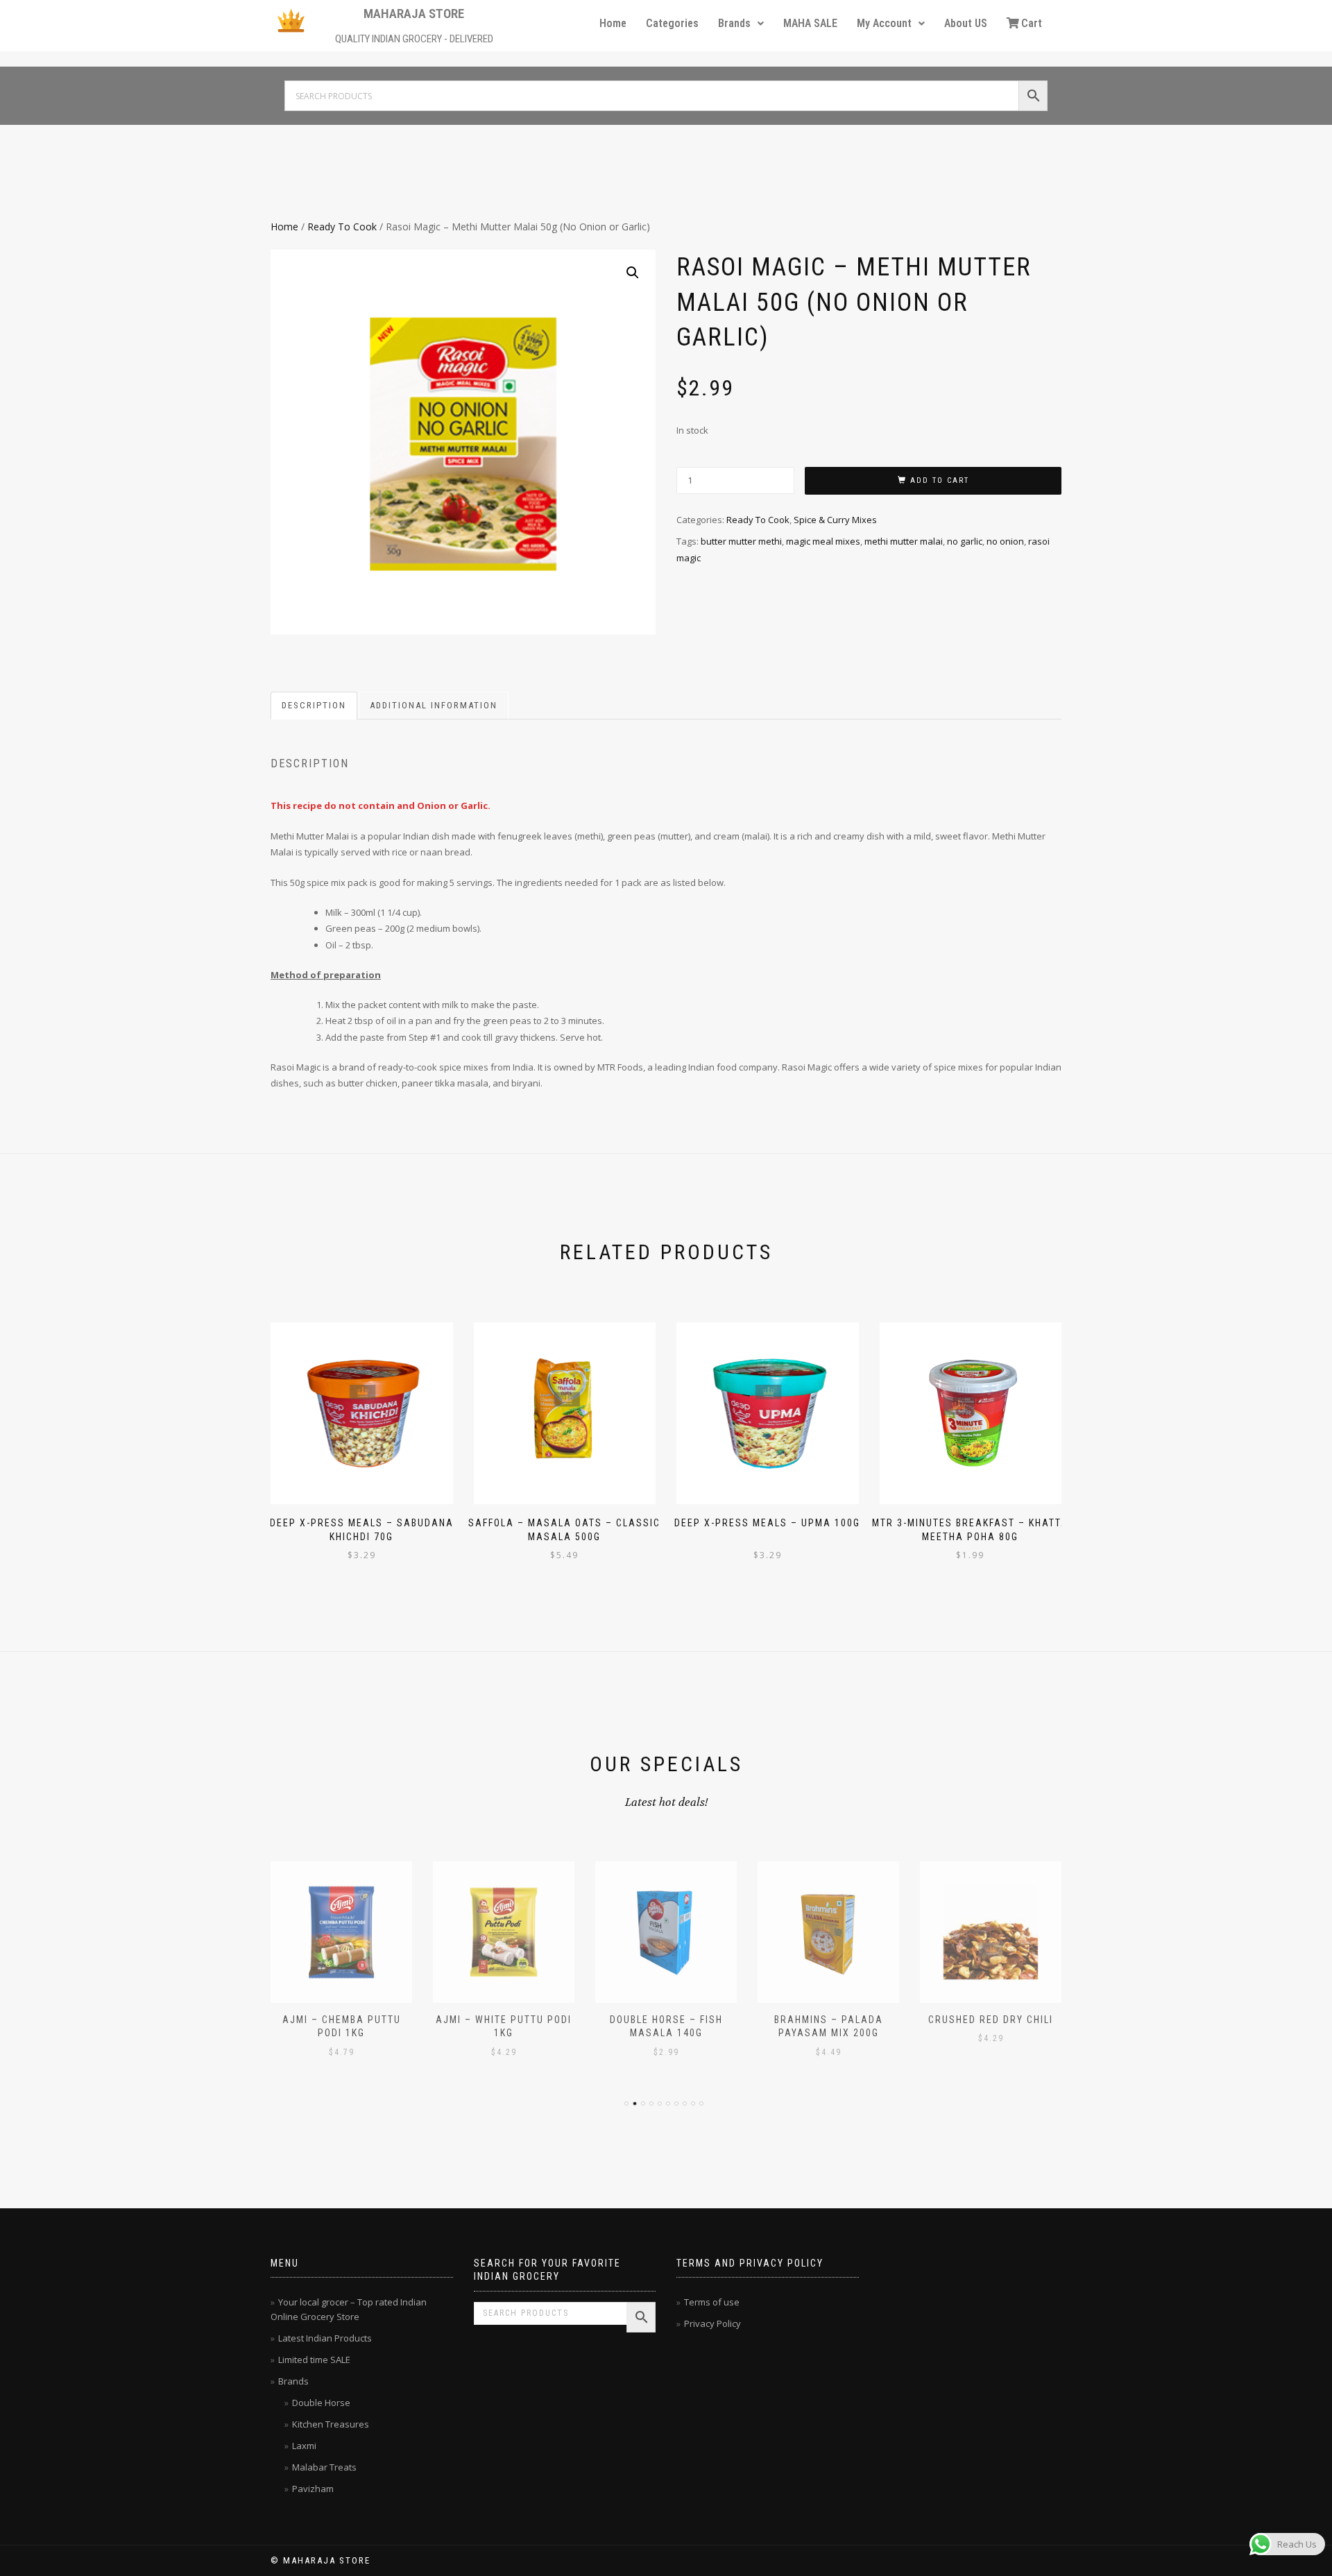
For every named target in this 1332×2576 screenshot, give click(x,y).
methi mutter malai (904, 541)
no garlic (965, 541)
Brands (734, 23)
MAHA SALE (810, 23)
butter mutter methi (741, 541)
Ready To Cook (342, 227)
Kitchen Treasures (331, 2424)
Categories (672, 23)
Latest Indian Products (325, 2338)
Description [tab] (314, 705)
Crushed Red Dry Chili (991, 2020)
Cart (1032, 23)
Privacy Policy (712, 2323)
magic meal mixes (823, 541)
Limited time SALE (314, 2360)
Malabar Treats (324, 2467)
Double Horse (321, 2403)
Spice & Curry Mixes (835, 520)
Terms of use (712, 2302)
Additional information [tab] (434, 705)
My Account (884, 23)
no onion (1005, 541)
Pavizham (313, 2489)
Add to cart (940, 480)
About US (966, 23)
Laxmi (304, 2446)
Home (613, 23)
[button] (741, 24)
